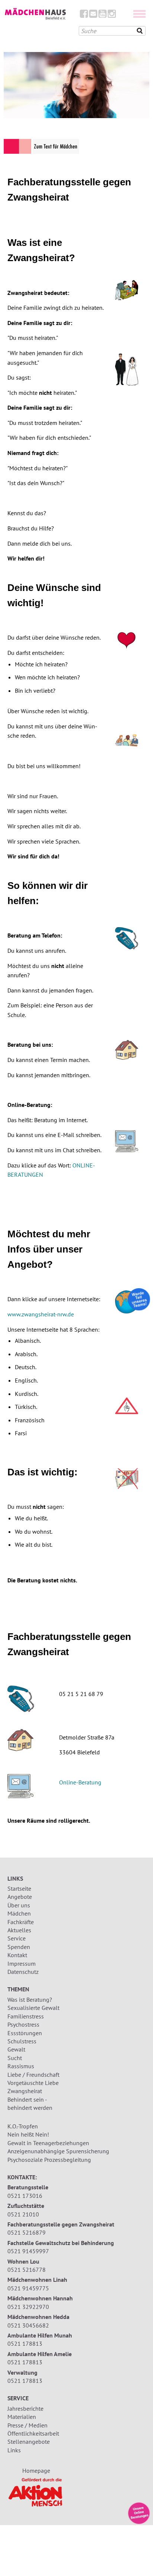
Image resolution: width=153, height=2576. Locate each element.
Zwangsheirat (25, 2091)
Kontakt (17, 1955)
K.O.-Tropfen (23, 2126)
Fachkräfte (21, 1922)
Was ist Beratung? (30, 2000)
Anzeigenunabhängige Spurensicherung (58, 2151)
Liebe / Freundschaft (33, 2075)
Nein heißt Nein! (28, 2134)
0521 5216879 (27, 2232)
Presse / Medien (27, 2425)
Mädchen (19, 1913)
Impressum (22, 1963)
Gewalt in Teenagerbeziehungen (48, 2143)
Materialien (22, 2417)
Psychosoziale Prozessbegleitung (49, 2160)
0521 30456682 (28, 2325)
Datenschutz (23, 1972)
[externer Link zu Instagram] (112, 15)
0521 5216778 (27, 2270)
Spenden (19, 1947)
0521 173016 (25, 2196)
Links (14, 2450)
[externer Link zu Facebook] (84, 15)
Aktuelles (19, 1930)
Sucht (15, 2058)
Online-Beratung (80, 1782)
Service (17, 1938)
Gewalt (16, 2049)
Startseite (19, 1888)
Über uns (19, 1905)
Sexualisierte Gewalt (33, 2008)
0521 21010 (23, 2214)
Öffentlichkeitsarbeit (33, 2433)
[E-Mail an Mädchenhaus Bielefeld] (93, 15)
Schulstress (22, 2041)
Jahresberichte (25, 2408)
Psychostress (23, 2024)
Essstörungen (25, 2033)
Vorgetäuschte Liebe (33, 2083)
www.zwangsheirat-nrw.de (41, 1314)
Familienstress (26, 2016)
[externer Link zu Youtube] (102, 15)
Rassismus (21, 2066)
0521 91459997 (28, 2251)
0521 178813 (25, 2343)
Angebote (20, 1897)
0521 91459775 (28, 2288)
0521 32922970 (28, 2307)
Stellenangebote (29, 2442)
